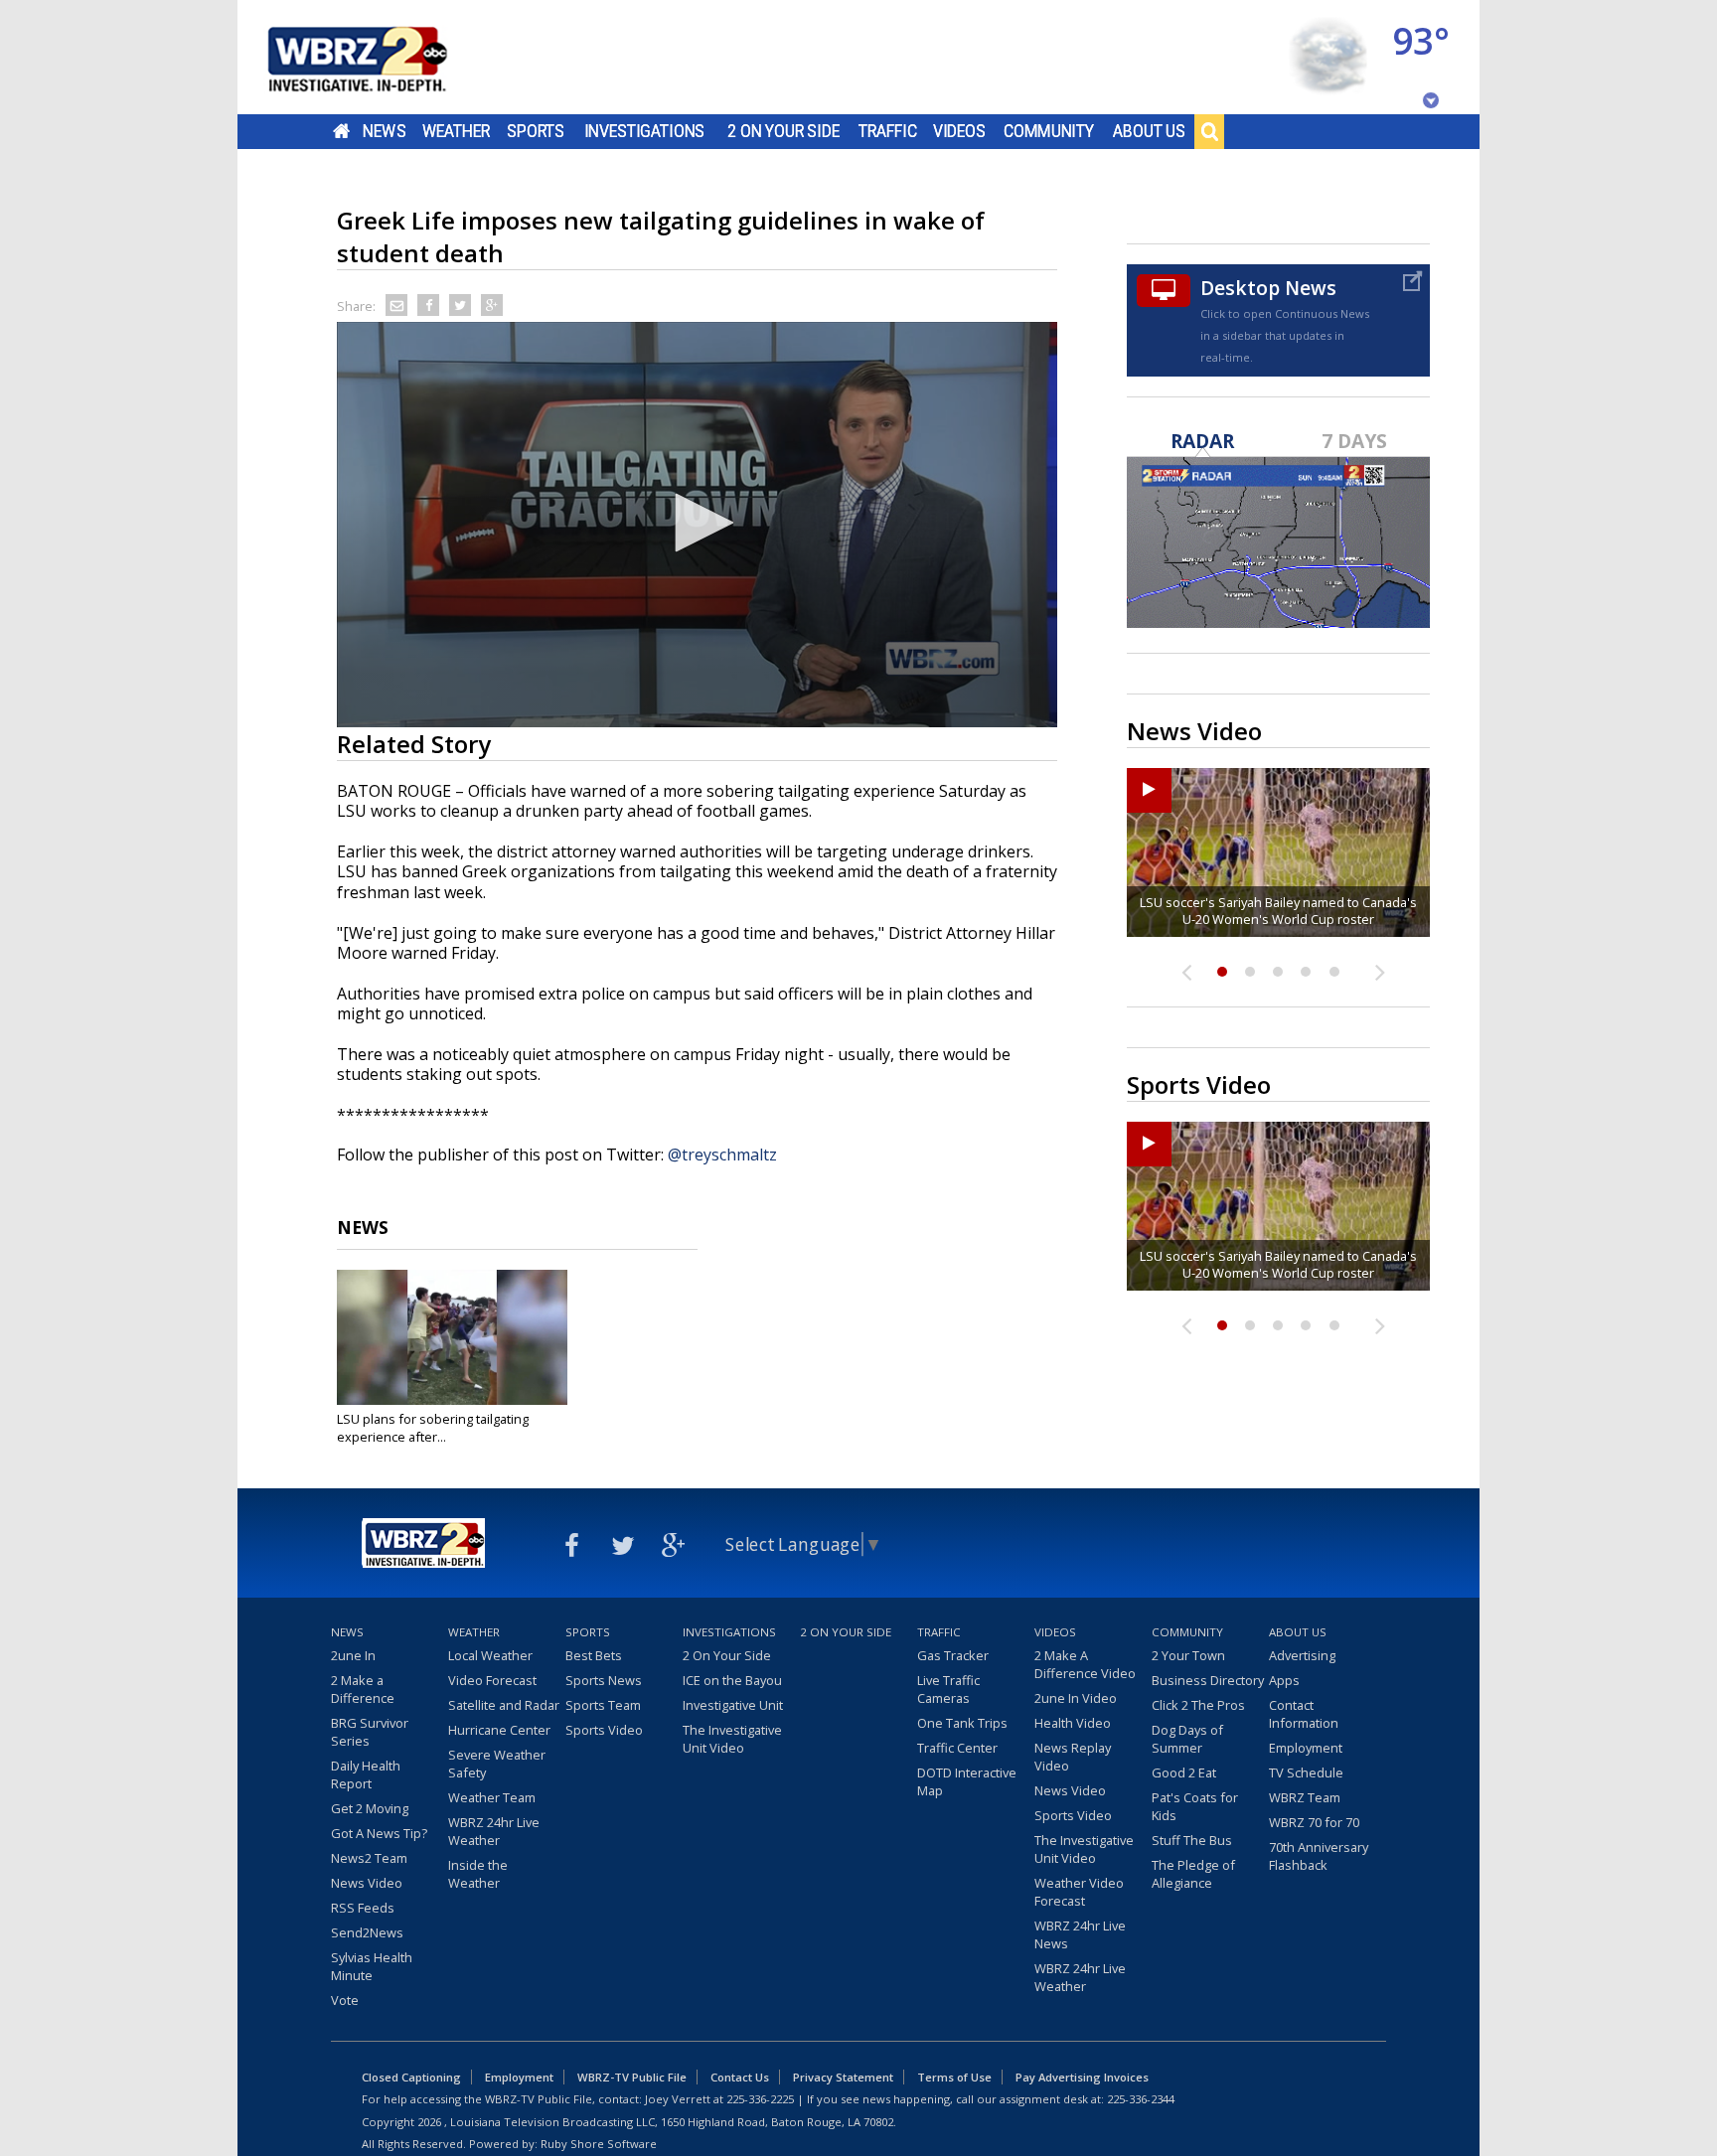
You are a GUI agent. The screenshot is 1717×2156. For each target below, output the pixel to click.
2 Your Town (1188, 1655)
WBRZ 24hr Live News (1080, 1934)
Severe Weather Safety (497, 1764)
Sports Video (604, 1730)
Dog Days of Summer (1187, 1739)
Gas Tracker (953, 1655)
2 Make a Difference (363, 1689)
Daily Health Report (366, 1774)
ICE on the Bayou (732, 1680)
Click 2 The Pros (1198, 1705)
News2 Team (369, 1858)
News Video (367, 1883)
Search (1209, 131)
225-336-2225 (760, 2099)
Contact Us (740, 2077)
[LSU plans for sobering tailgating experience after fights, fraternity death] (452, 1337)
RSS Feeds (363, 1908)
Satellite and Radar (504, 1705)
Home (341, 131)
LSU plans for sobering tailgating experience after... (433, 1428)
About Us (1149, 131)
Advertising (1302, 1655)
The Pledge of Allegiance (1193, 1874)
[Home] (382, 57)
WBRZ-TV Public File (632, 2077)
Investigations (645, 131)
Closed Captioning (411, 2077)
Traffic (888, 131)
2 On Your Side (783, 131)
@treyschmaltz (722, 1155)
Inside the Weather (478, 1874)
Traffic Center (957, 1748)
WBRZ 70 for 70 (1314, 1822)
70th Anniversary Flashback (1319, 1856)
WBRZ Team (1305, 1797)
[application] (697, 525)
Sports (536, 131)
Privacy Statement (843, 2077)
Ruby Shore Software (599, 2144)
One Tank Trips (962, 1723)
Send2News (367, 1932)
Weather (456, 131)
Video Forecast (492, 1680)
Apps (1284, 1680)
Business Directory (1208, 1680)
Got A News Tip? (379, 1833)
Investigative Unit (733, 1705)
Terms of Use (954, 2077)
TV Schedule (1306, 1772)
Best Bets (594, 1655)
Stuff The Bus (1192, 1840)
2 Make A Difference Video (1085, 1664)
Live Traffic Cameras (948, 1689)
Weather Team (492, 1797)
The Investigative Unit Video (732, 1739)
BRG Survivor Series (370, 1732)
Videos (959, 131)
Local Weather (490, 1655)
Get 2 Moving (370, 1808)
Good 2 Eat (1184, 1772)
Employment (1306, 1748)
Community (1049, 131)
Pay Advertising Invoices (1082, 2077)
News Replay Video (1073, 1757)
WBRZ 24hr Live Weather (494, 1831)
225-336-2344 (1141, 2099)
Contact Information (1304, 1714)
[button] (698, 523)
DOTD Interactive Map (967, 1781)
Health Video (1073, 1723)
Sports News (604, 1680)
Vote (345, 2000)
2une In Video (1076, 1698)
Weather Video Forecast (1079, 1892)
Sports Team (603, 1705)
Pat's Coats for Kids (1195, 1806)
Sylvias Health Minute (372, 1966)
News (384, 131)
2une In (353, 1655)
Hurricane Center (499, 1730)
